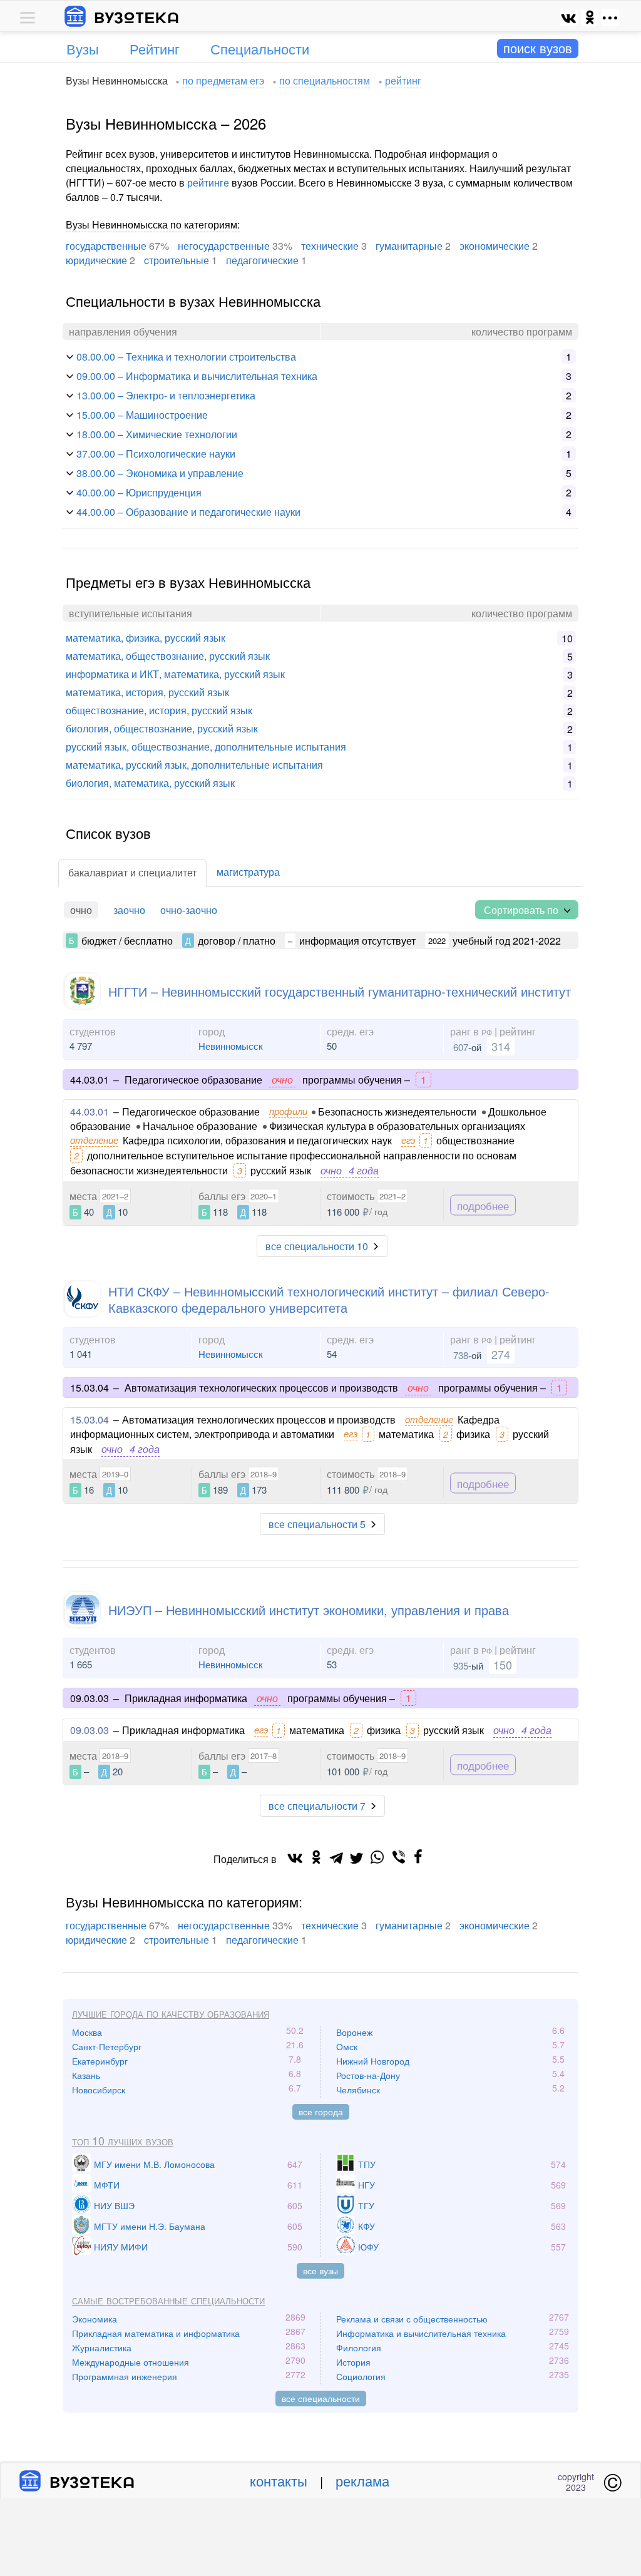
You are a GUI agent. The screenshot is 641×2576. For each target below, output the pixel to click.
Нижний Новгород (373, 2061)
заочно (129, 910)
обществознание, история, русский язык (159, 710)
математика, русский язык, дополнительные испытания (194, 765)
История (353, 2362)
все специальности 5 (317, 1524)
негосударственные (224, 246)
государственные (106, 246)
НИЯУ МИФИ (121, 2247)
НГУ (367, 2185)
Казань (86, 2075)
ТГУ (366, 2205)
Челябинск (358, 2090)
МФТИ (107, 2185)
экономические (495, 246)
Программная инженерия (125, 2376)
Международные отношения (131, 2362)
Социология (361, 2376)
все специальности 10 (317, 1246)
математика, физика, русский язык (146, 638)
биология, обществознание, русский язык (162, 728)
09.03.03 (90, 1730)
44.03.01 (90, 1111)
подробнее (483, 1205)
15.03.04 (90, 1419)
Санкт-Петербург (107, 2046)
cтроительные (177, 260)
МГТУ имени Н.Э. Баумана (150, 2226)
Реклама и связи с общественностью (412, 2319)
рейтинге (208, 182)
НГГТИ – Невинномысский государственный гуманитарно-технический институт (340, 991)
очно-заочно (189, 910)
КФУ (367, 2226)
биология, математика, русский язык (150, 783)
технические (330, 246)
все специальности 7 (317, 1806)
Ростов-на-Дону (368, 2075)
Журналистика (102, 2348)
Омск (347, 2046)
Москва (87, 2032)
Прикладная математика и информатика (156, 2333)
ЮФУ (368, 2247)
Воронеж (354, 2032)
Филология (359, 2348)
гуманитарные (409, 246)
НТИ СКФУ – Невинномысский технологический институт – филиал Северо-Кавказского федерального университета (329, 1299)
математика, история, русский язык (147, 692)
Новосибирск (99, 2090)
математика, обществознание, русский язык (168, 656)
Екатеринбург (100, 2061)
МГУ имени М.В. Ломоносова (154, 2164)
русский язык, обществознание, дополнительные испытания (206, 747)
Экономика (95, 2319)
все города (321, 2112)
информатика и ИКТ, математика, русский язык (175, 674)
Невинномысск (231, 1046)
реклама (362, 2481)
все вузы (320, 2271)
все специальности (321, 2398)
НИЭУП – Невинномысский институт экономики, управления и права (309, 1610)
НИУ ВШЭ (114, 2205)
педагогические (262, 260)
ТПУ (367, 2164)
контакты (279, 2481)
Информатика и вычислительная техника (421, 2333)
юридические (96, 260)
